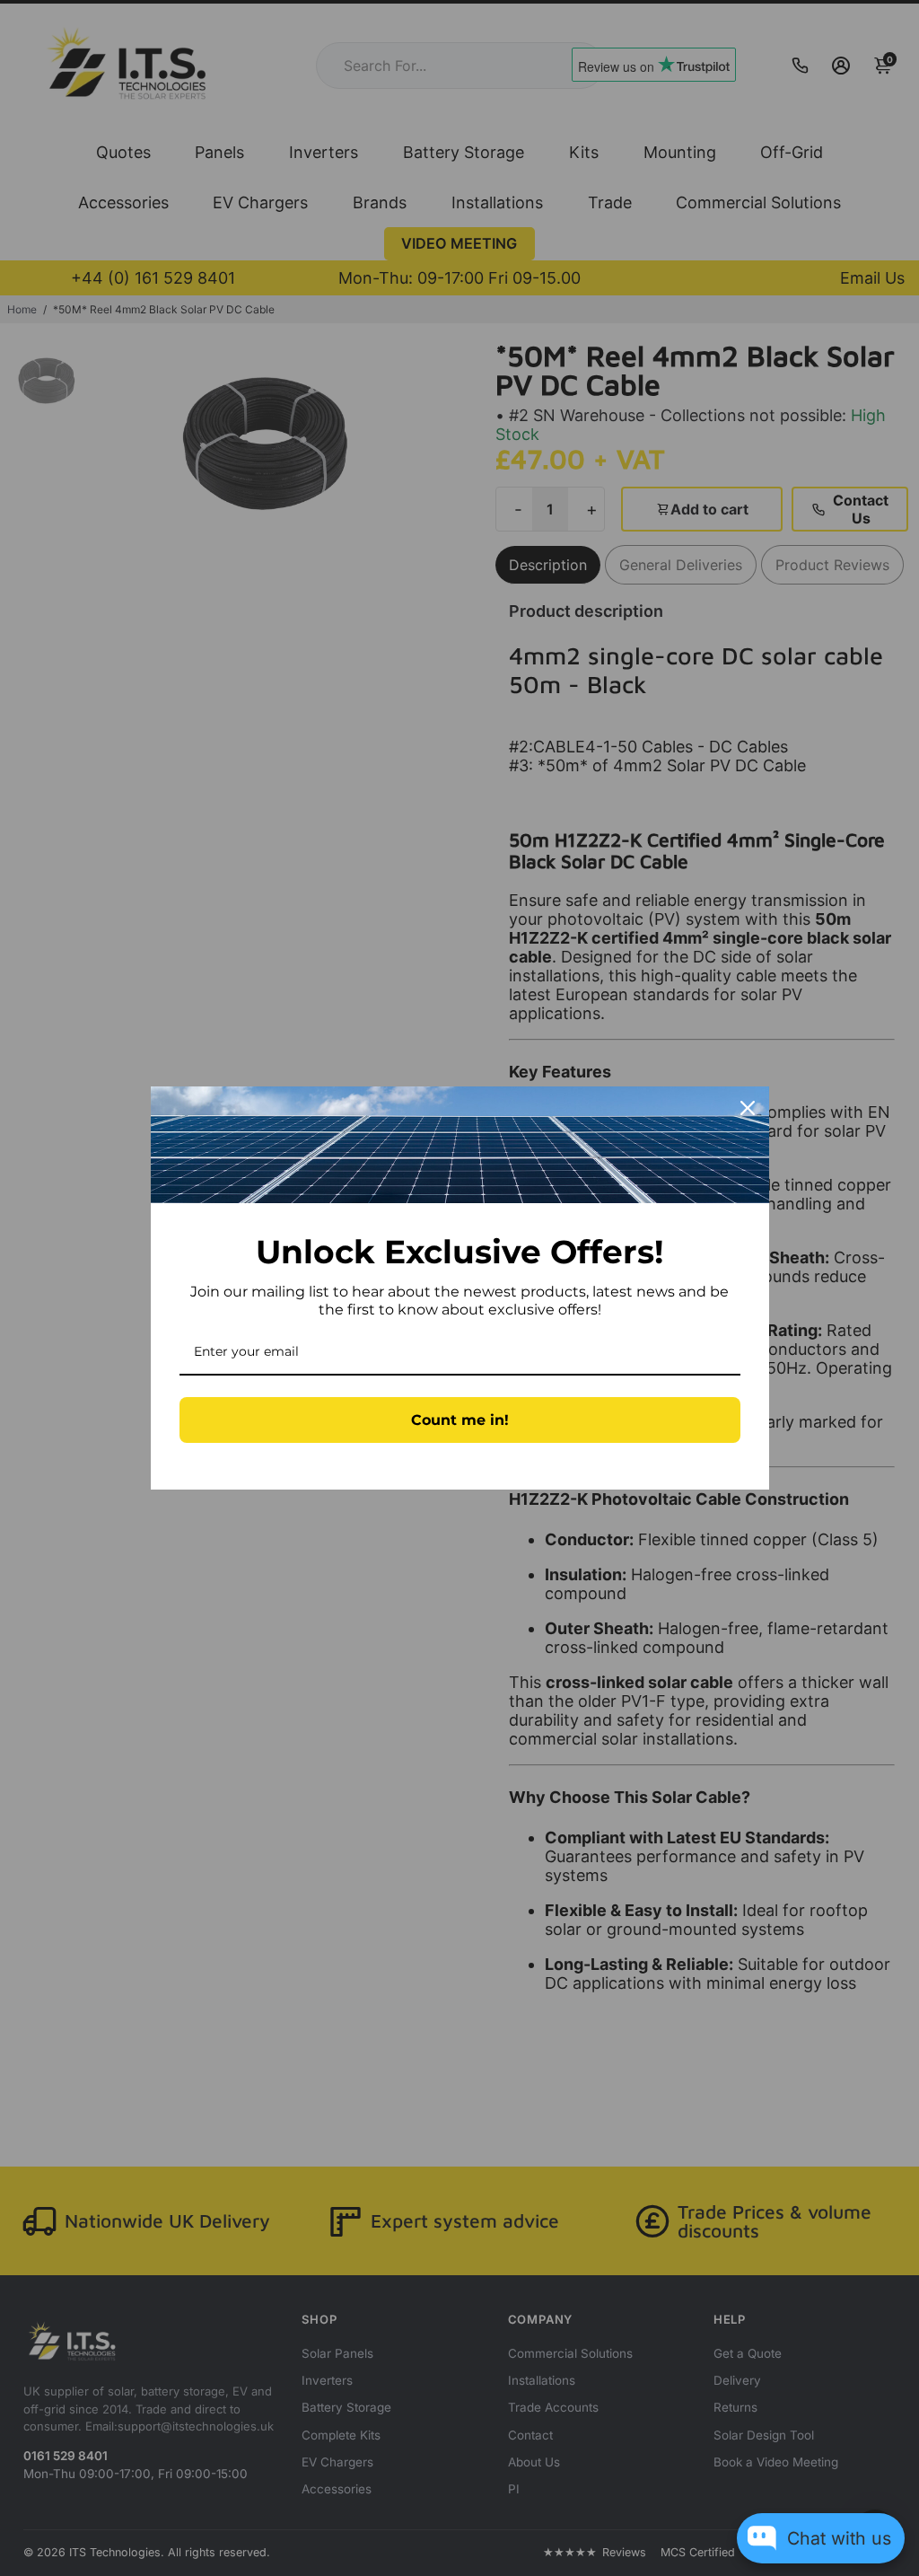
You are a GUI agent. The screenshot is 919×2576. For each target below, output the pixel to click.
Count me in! (460, 1420)
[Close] (748, 1108)
